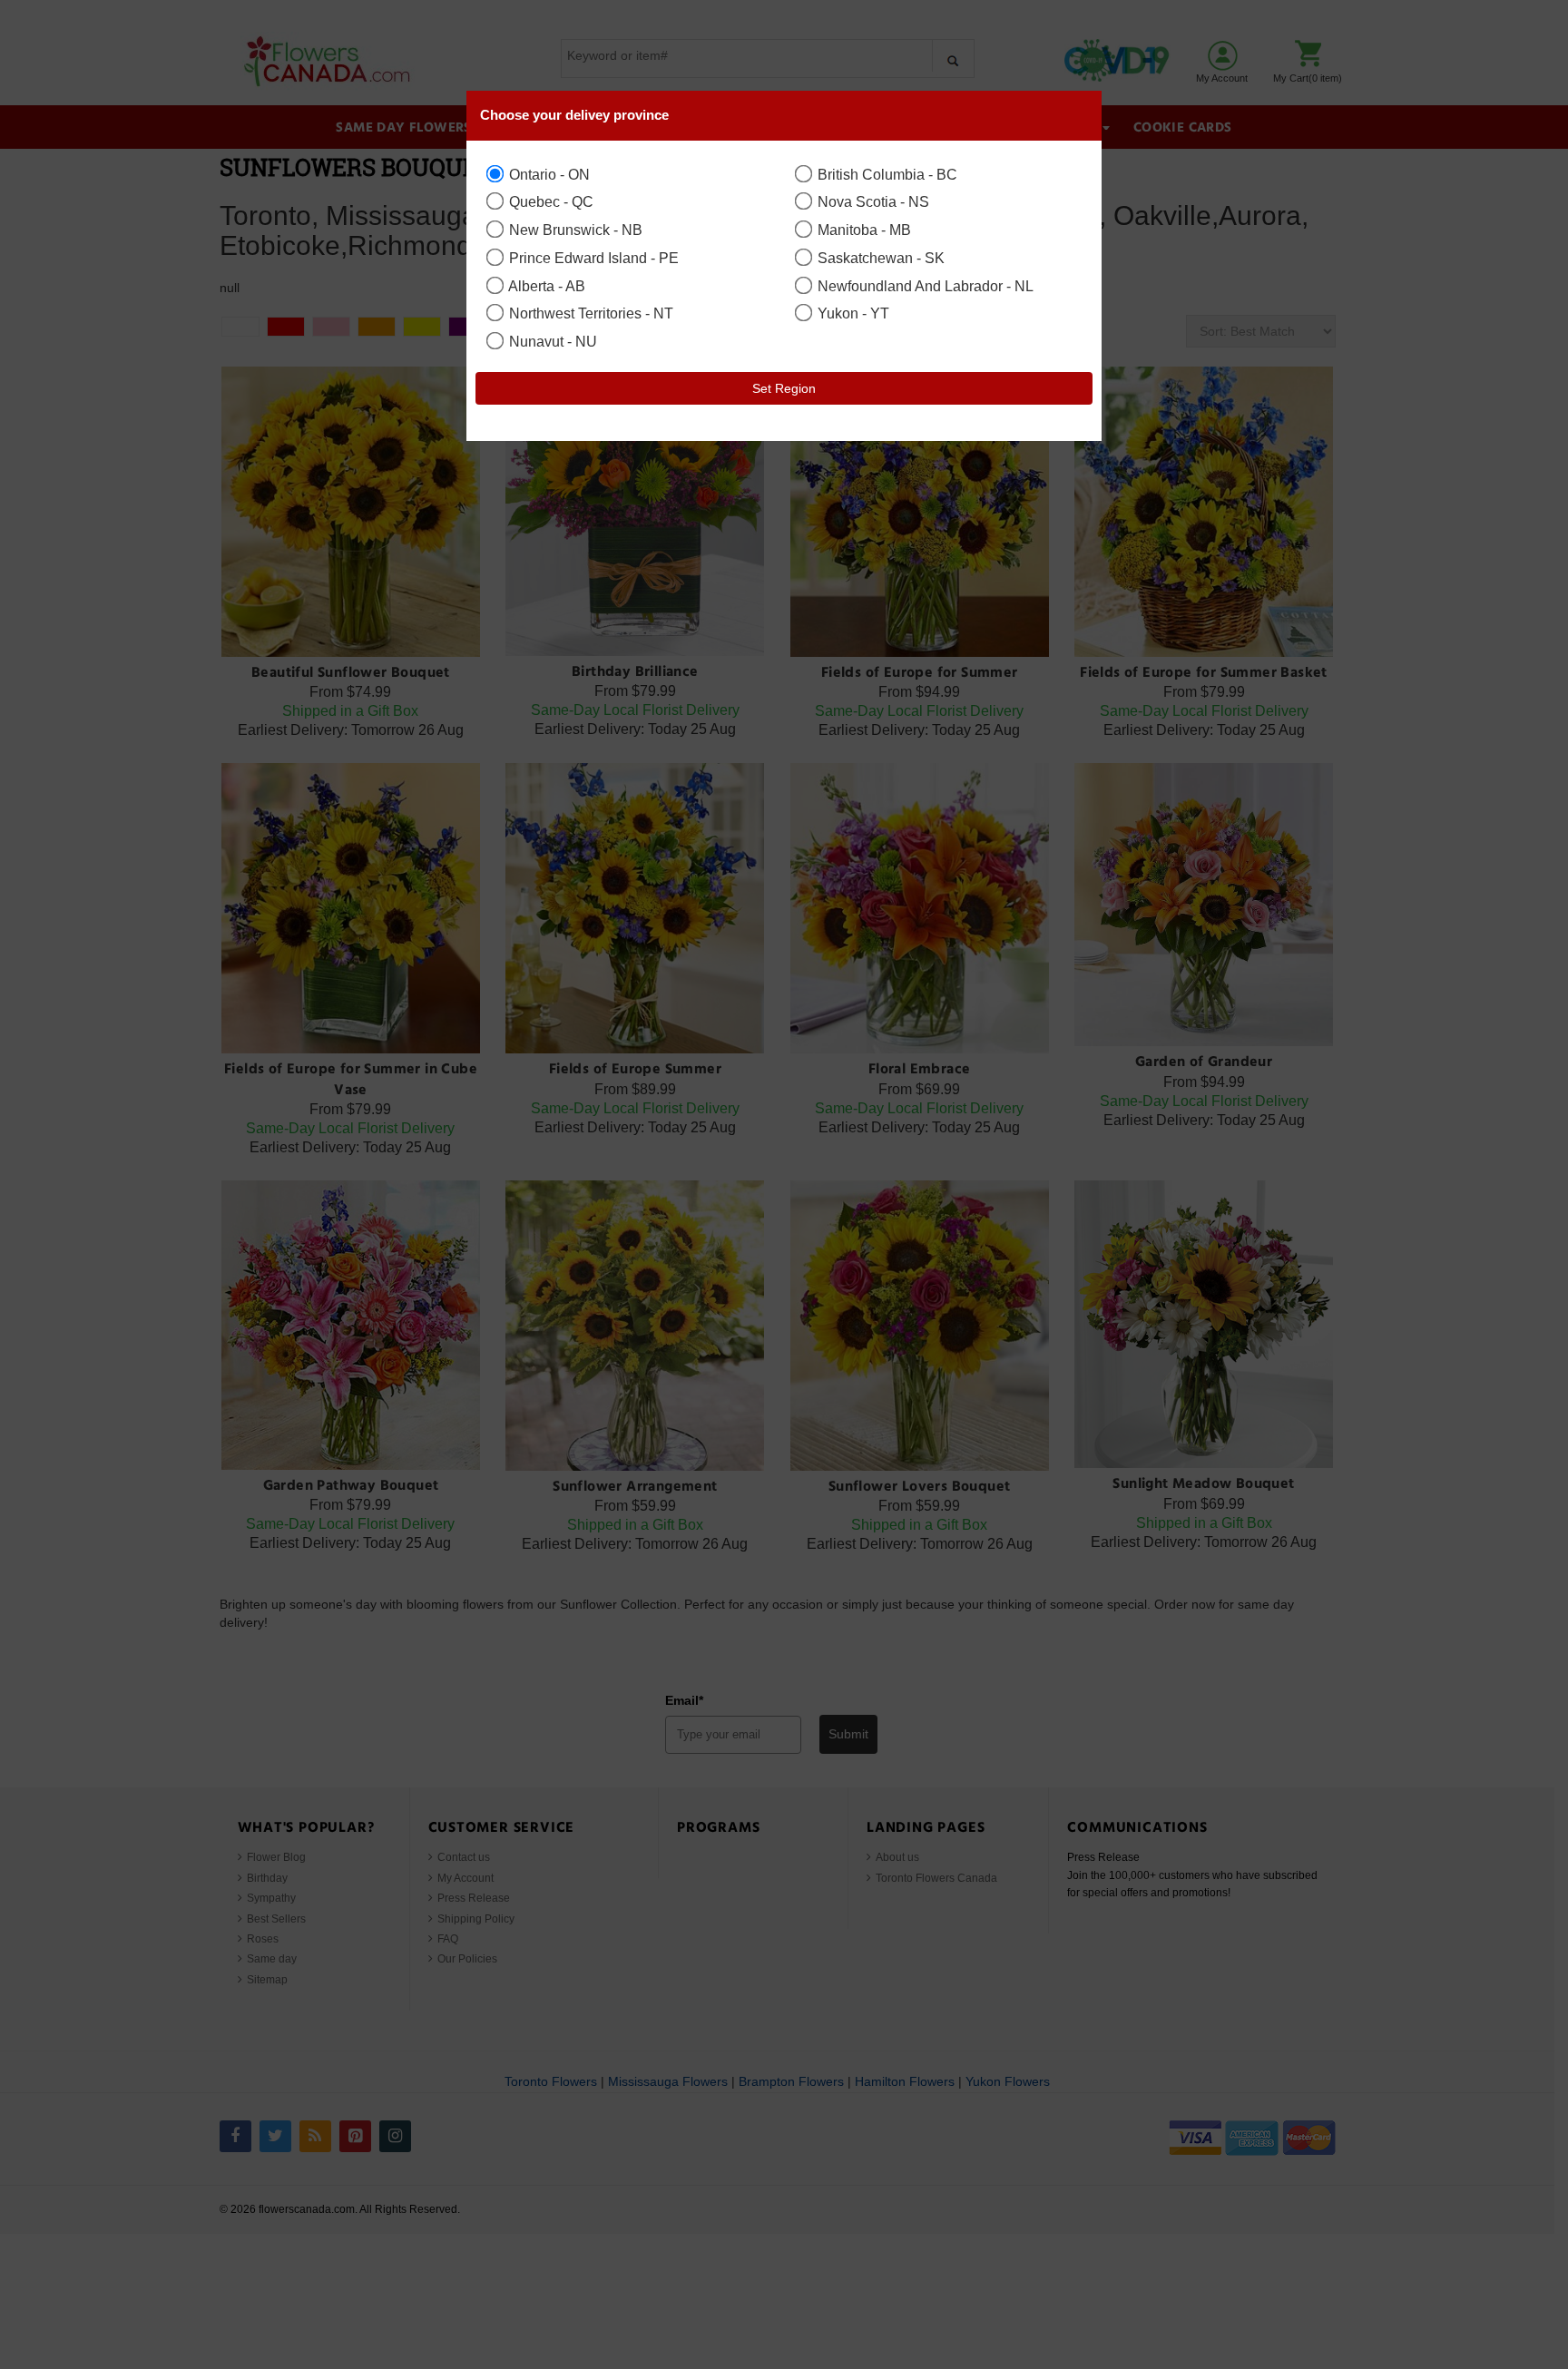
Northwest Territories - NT (589, 313)
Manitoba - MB (862, 230)
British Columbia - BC (886, 174)
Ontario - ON (548, 174)
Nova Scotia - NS (872, 201)
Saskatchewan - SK (879, 258)
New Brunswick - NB (574, 230)
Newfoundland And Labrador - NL (924, 286)
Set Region (784, 388)
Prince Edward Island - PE (592, 258)
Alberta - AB (545, 286)
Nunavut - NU (551, 341)
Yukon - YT (852, 313)
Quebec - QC (549, 201)
